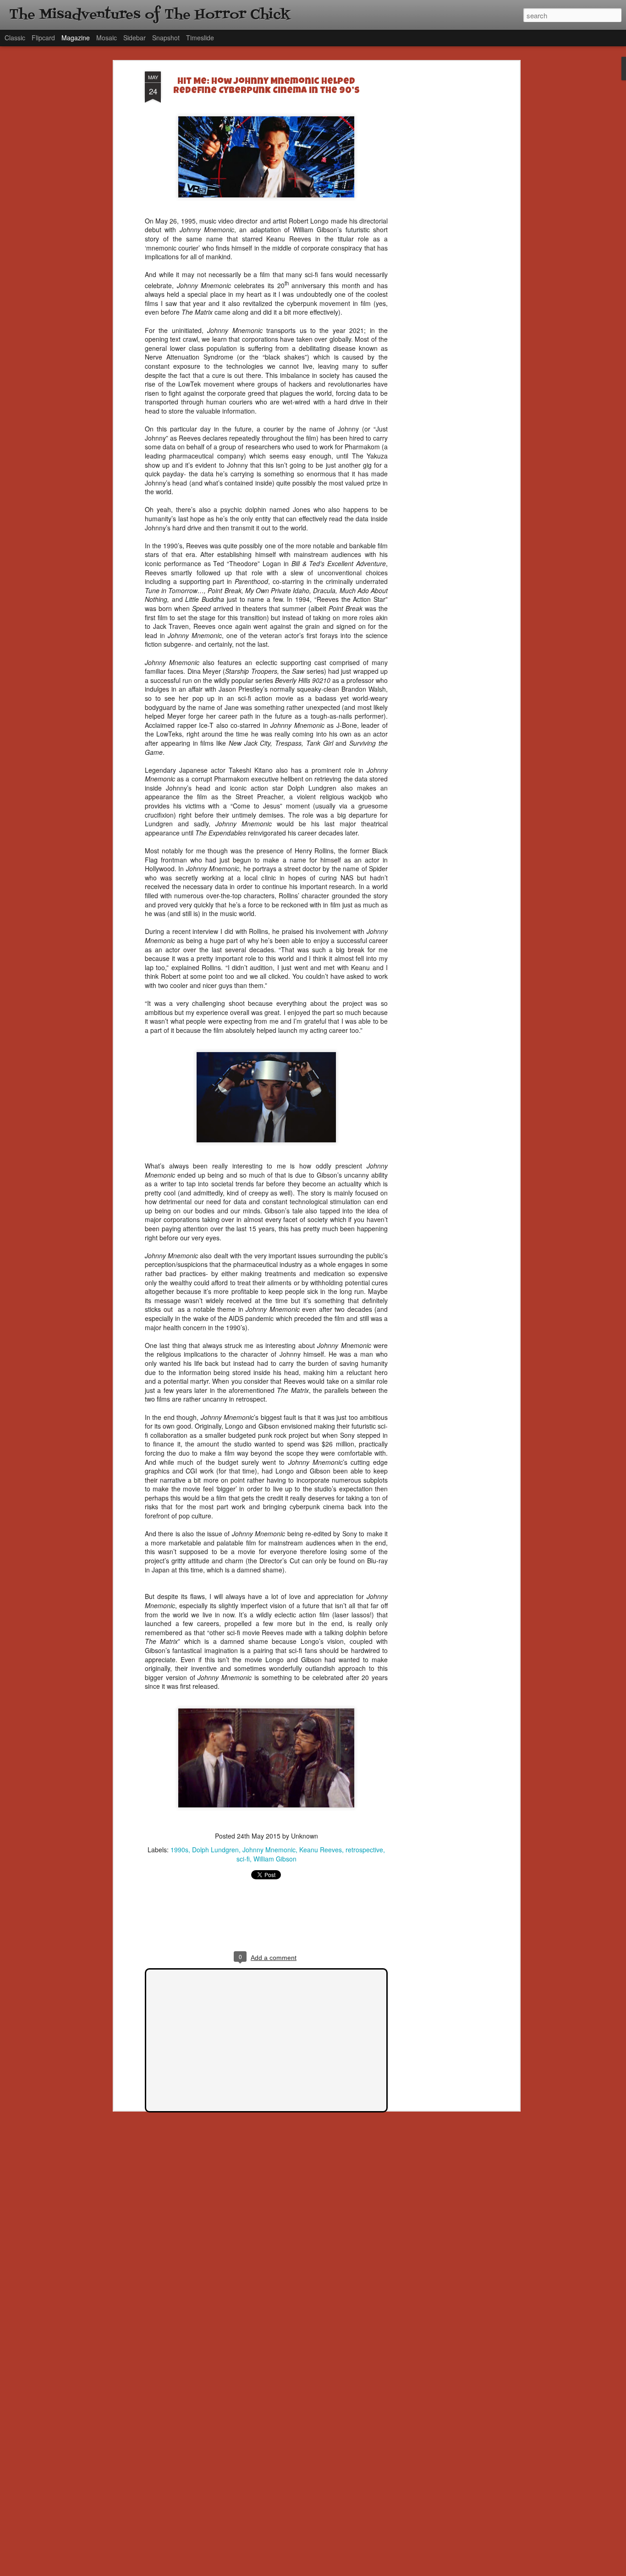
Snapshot (166, 38)
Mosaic (107, 38)
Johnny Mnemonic (269, 1850)
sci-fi (243, 1859)
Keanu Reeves (321, 1850)
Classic (15, 38)
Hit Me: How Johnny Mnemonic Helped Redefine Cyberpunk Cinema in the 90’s (266, 87)
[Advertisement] (438, 216)
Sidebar (135, 38)
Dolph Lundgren (215, 1850)
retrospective (364, 1850)
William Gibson (275, 1859)
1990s (179, 1850)
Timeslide (200, 38)
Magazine (76, 38)
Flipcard (43, 38)
